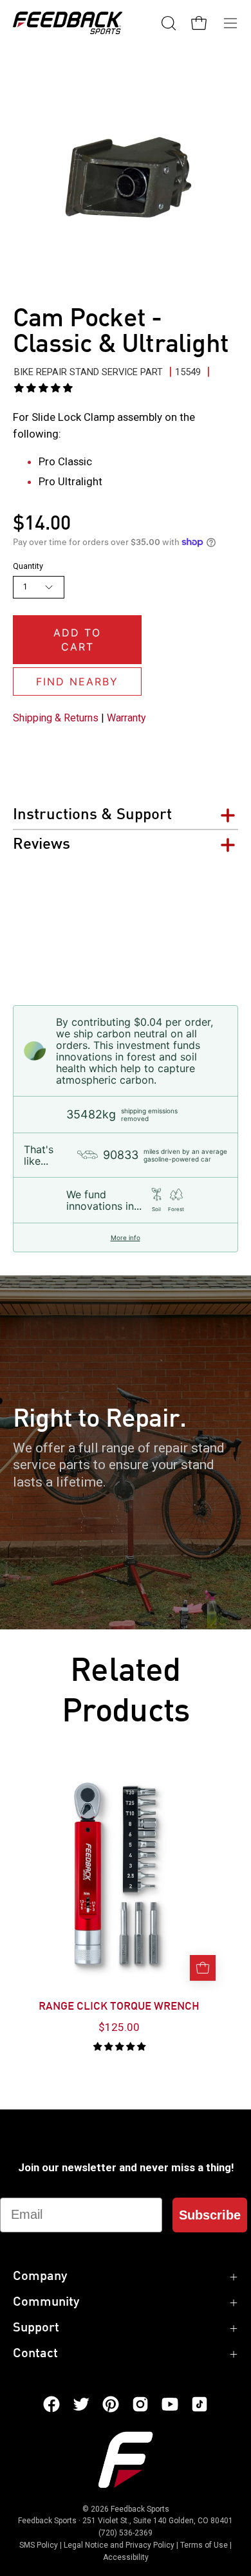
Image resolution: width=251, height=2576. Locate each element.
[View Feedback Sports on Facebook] (51, 2404)
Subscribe (210, 2215)
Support (36, 2328)
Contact (35, 2354)
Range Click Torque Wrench (119, 2007)
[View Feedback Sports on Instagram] (140, 2404)
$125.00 (119, 2027)
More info (126, 1237)
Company (40, 2277)
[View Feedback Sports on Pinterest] (111, 2404)
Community (46, 2303)
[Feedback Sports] (68, 23)
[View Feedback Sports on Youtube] (170, 2404)
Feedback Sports (140, 2509)
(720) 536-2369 (126, 2533)
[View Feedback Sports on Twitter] (81, 2404)
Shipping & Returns (56, 718)
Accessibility (126, 2557)
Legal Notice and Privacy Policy (119, 2545)
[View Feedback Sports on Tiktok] (200, 2404)
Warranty (126, 718)
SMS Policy (39, 2545)
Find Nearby (77, 681)
